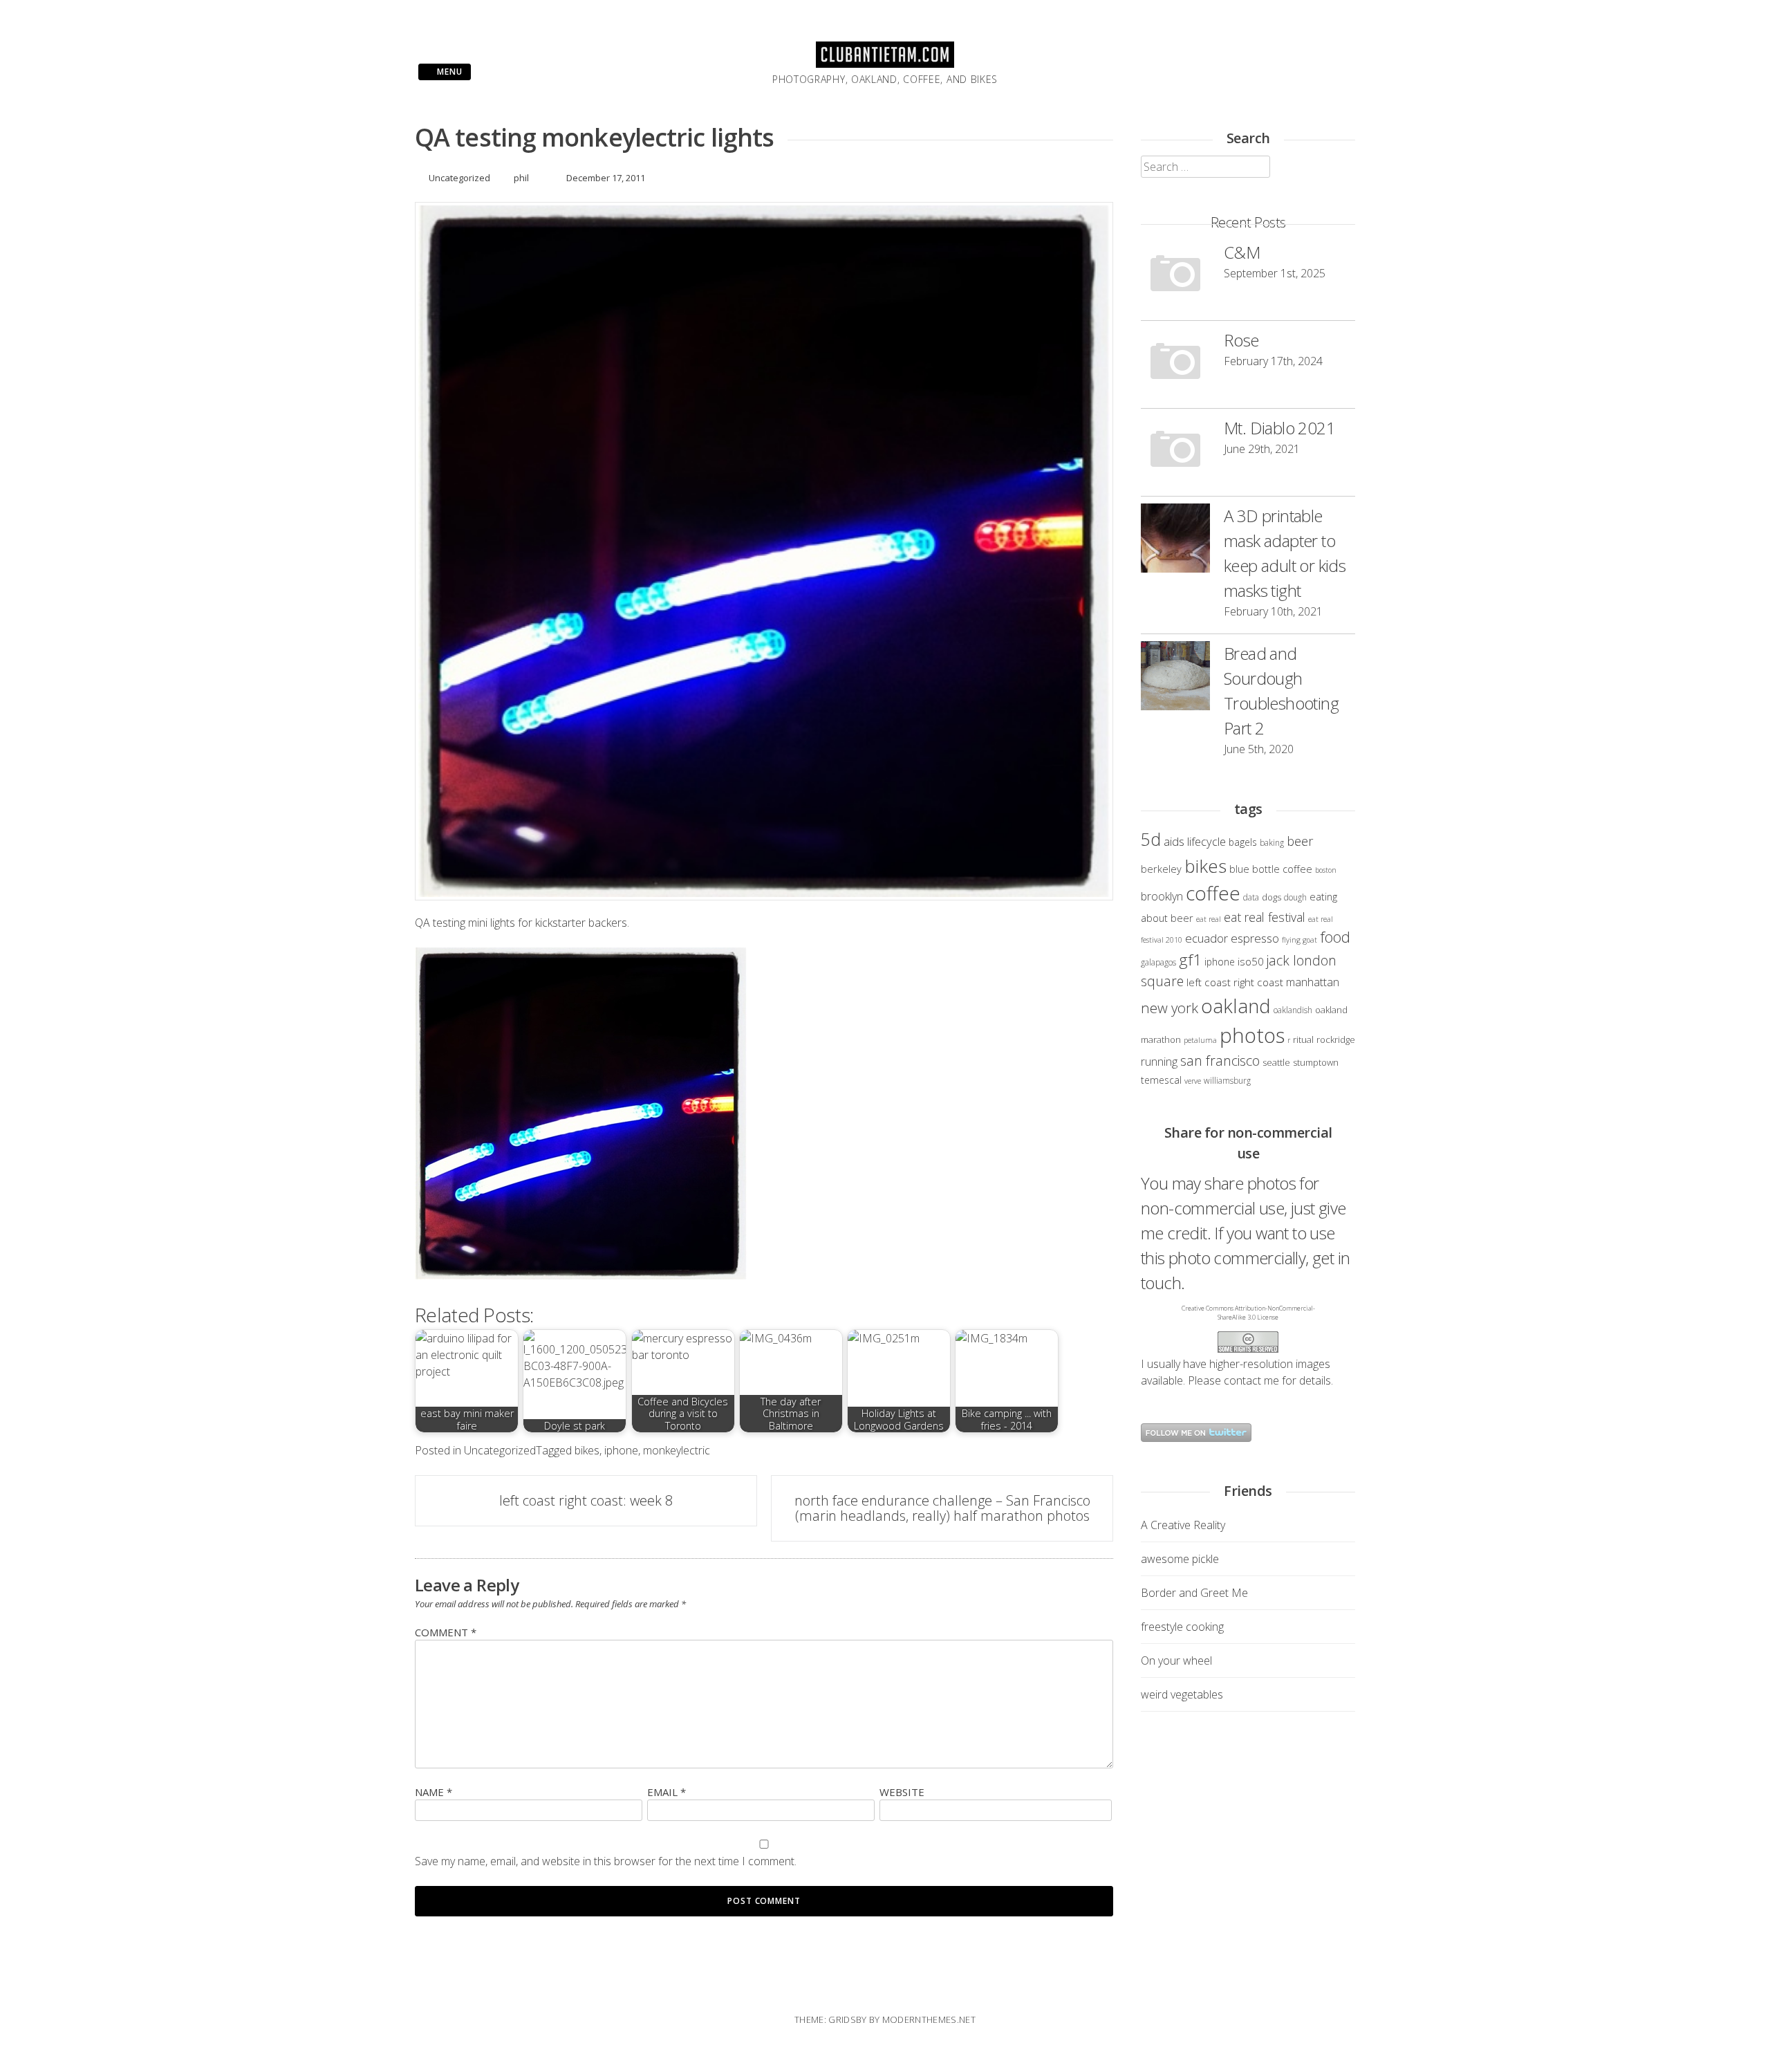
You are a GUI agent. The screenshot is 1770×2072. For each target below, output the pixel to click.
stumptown (1316, 1062)
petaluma (1200, 1040)
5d (1151, 839)
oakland (1236, 1006)
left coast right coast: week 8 (586, 1500)
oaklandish (1293, 1010)
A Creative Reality (1183, 1525)
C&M (1242, 252)
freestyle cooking (1182, 1627)
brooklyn (1162, 896)
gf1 (1190, 960)
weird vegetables (1182, 1694)
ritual (1303, 1039)
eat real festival (1265, 917)
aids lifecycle (1195, 841)
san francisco (1220, 1061)
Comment (446, 1632)
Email (667, 1792)
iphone (621, 1450)
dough (1295, 897)
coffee (1213, 893)
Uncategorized (459, 178)
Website (902, 1792)
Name (434, 1792)
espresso (1255, 938)
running (1159, 1062)
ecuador (1207, 938)
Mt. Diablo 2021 (1279, 428)
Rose (1241, 340)
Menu (448, 72)
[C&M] (1175, 277)
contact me (1251, 1380)
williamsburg (1227, 1080)
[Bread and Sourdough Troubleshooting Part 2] (1175, 678)
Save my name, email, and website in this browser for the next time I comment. (606, 1861)
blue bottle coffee (1271, 869)
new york (1170, 1008)
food (1335, 937)
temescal (1161, 1080)
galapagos (1158, 962)
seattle (1276, 1062)
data (1251, 897)
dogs (1271, 897)
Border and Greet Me (1194, 1593)
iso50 (1251, 961)
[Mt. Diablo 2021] (1175, 452)
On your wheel (1176, 1661)
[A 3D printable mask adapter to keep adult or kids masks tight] (1175, 540)
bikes (587, 1450)
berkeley (1161, 869)
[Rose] (1175, 364)
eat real (1209, 919)
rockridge (1336, 1039)
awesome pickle (1180, 1559)
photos (1252, 1035)
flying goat (1299, 940)
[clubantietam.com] (885, 64)
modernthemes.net (929, 2019)
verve (1193, 1081)
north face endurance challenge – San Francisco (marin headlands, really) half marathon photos (942, 1508)
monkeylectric (677, 1450)
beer (1300, 841)
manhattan (1313, 982)
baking (1272, 842)
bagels (1243, 842)
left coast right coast (1235, 982)
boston (1326, 870)
